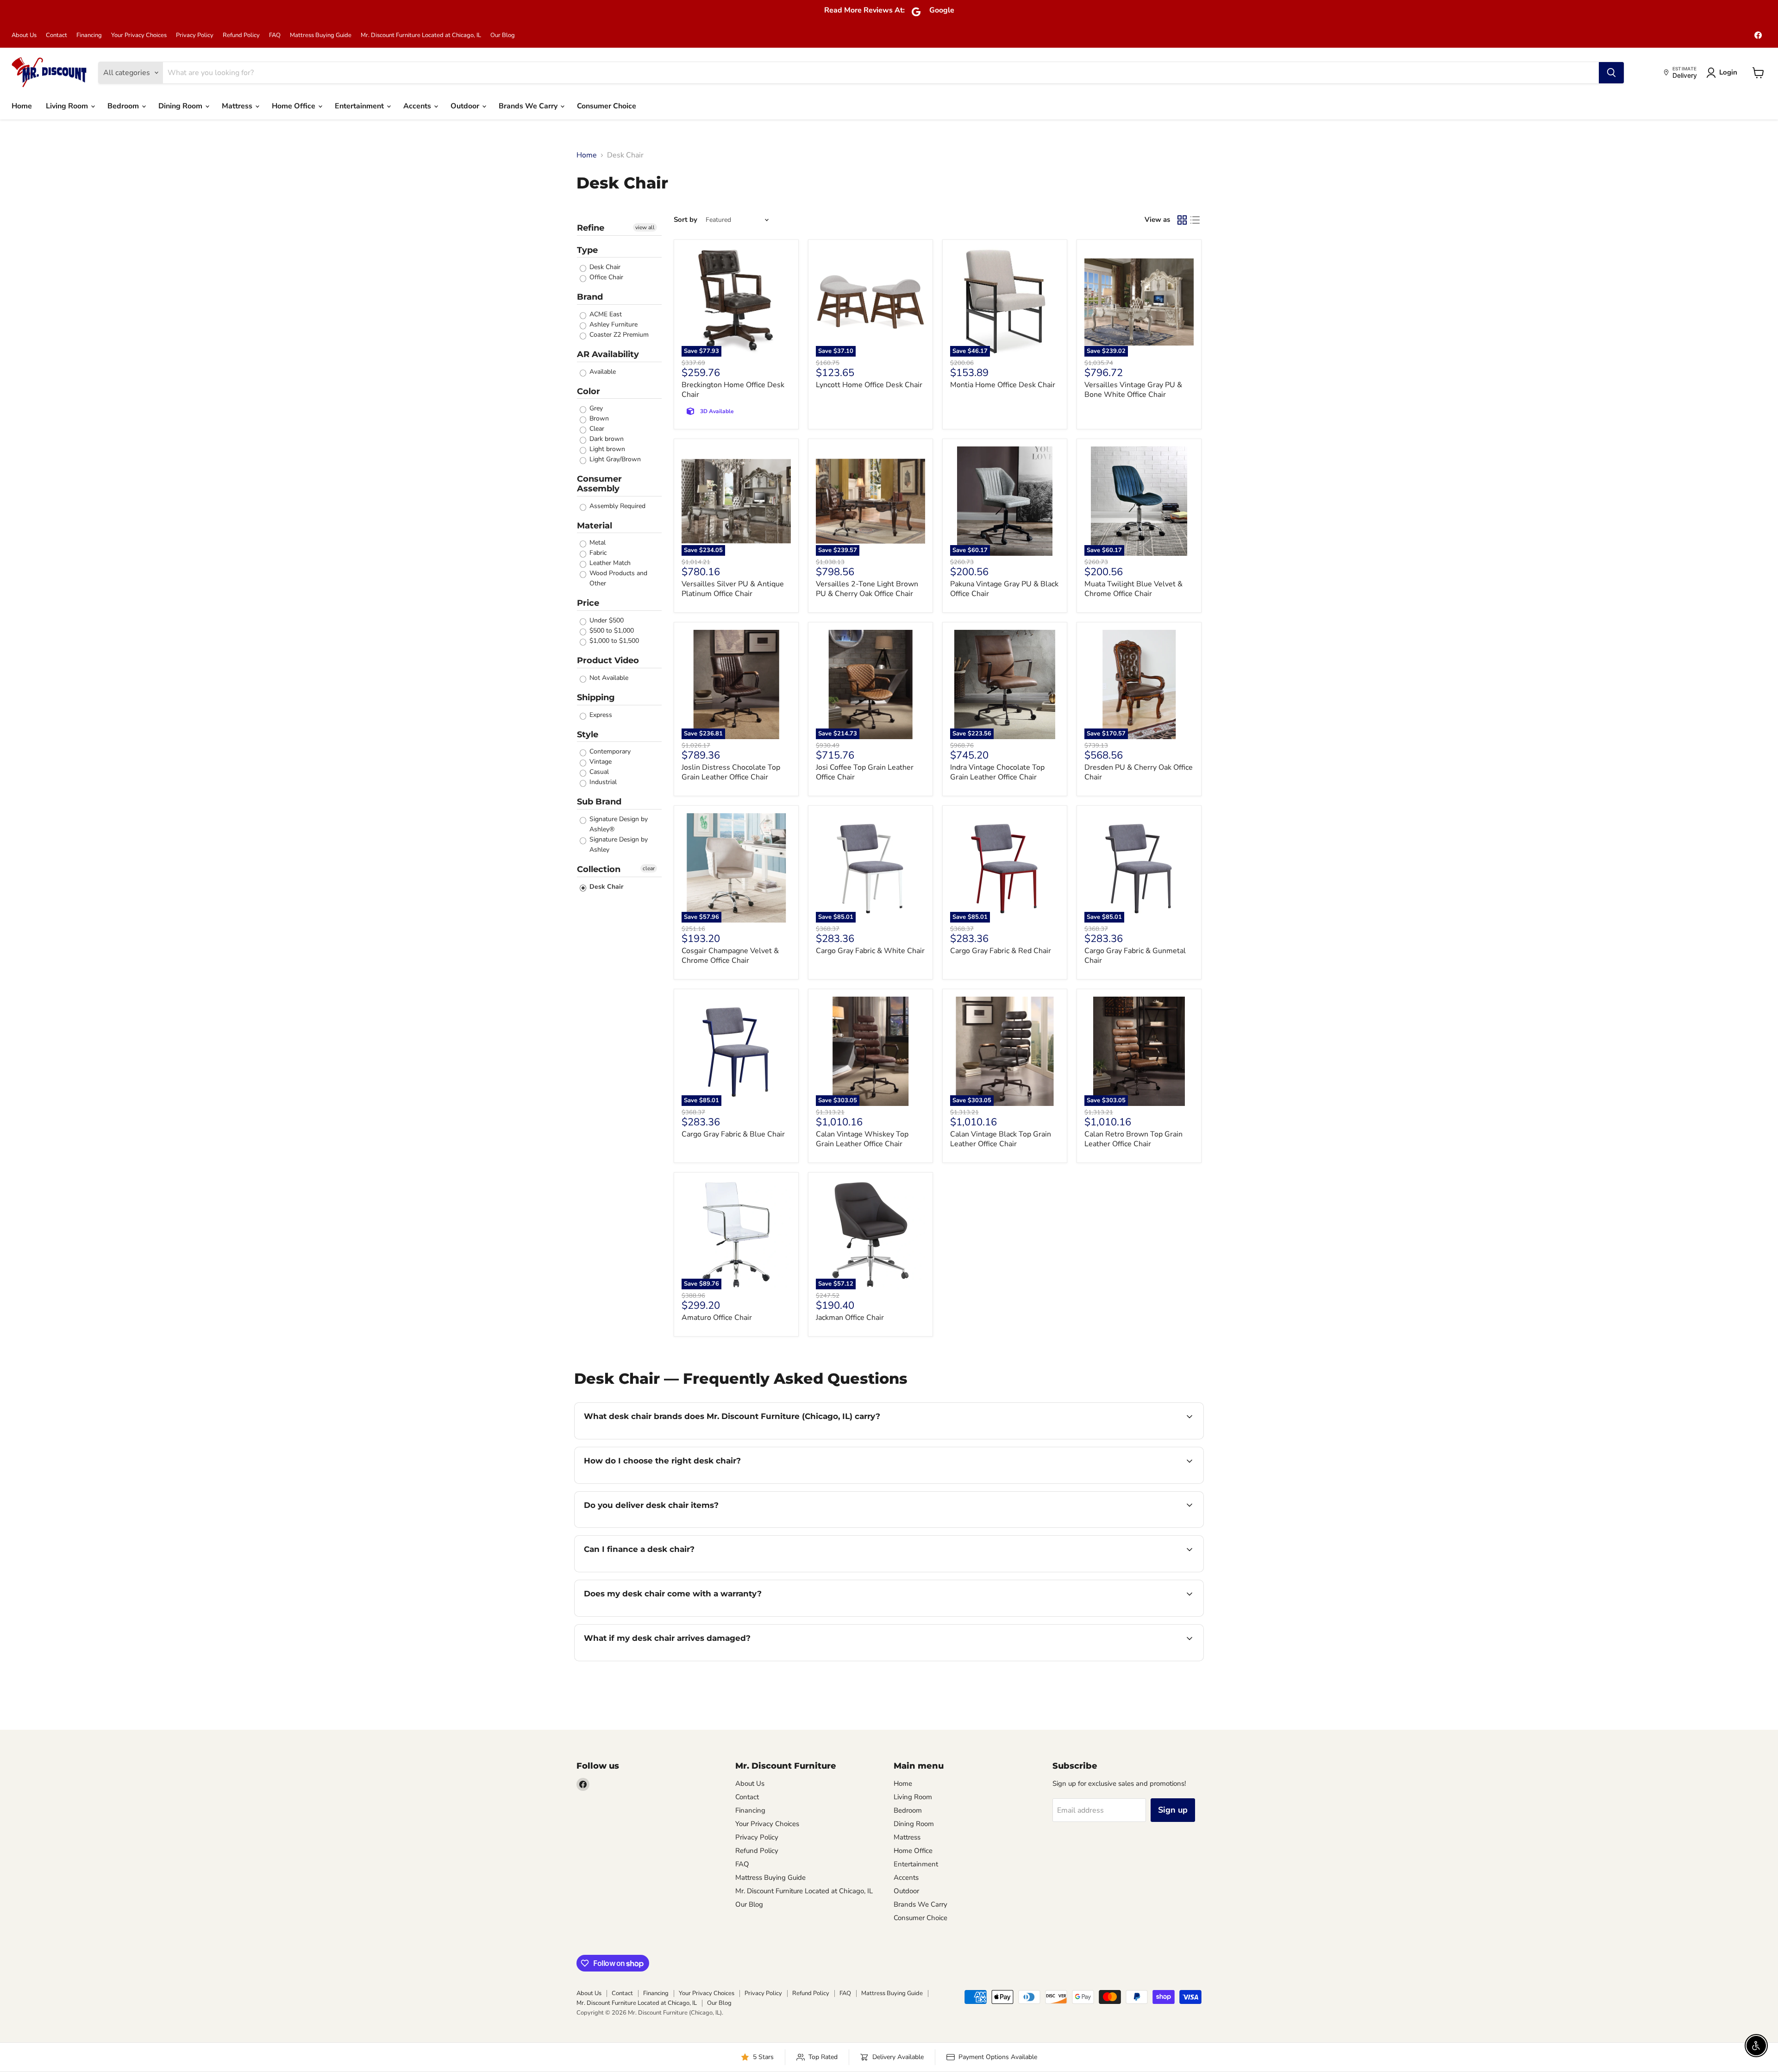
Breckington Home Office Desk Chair (733, 390)
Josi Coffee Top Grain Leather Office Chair (865, 772)
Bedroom (124, 106)
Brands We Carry (529, 106)
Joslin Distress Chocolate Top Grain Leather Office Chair (731, 772)
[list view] (1195, 220)
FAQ (275, 35)
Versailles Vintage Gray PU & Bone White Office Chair (1133, 390)
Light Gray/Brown (614, 459)
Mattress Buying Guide (321, 35)
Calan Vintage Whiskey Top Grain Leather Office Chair (862, 1139)
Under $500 (606, 620)
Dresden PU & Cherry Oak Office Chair (1139, 772)
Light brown (606, 449)
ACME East (605, 314)
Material (595, 526)
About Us (24, 35)
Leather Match (609, 563)
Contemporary (609, 751)
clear (649, 868)
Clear (596, 429)
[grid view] (1182, 220)
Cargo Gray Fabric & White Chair (870, 951)
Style (588, 735)
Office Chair (605, 277)
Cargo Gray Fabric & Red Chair (1001, 951)
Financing (89, 35)
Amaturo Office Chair (717, 1318)
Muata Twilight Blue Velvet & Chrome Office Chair (1133, 589)
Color (588, 391)
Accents (418, 106)
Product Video (608, 660)
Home (22, 106)
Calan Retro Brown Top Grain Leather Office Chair (1133, 1139)
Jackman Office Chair (850, 1318)
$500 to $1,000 (611, 631)
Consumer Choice (607, 106)
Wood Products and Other (617, 578)
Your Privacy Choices (139, 35)
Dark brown (606, 439)
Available (602, 372)
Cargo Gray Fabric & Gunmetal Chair (1135, 956)
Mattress (238, 106)
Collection (599, 869)
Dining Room (181, 106)
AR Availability (608, 354)
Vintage (600, 762)
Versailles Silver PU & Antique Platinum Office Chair (733, 589)
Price (588, 603)
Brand (590, 297)
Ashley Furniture (613, 324)
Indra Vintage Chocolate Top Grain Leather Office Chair (997, 772)
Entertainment (360, 106)
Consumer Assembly (599, 484)
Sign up (1173, 1810)
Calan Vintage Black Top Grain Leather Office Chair (1001, 1139)
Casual (598, 772)
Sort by (686, 220)
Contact (56, 35)
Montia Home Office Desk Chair (1003, 385)
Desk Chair (604, 267)
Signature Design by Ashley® (618, 824)
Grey (595, 408)
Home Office (294, 106)
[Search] (1611, 73)
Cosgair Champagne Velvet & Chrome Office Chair (730, 956)
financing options (659, 1571)
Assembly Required (617, 506)
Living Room (68, 106)
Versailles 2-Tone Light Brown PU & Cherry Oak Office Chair (867, 589)
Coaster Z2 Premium (618, 335)
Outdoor (466, 106)
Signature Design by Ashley (618, 844)
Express (600, 715)
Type (587, 250)
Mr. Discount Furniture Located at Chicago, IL (421, 35)
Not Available (608, 678)
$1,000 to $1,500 (613, 641)
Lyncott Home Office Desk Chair (869, 385)
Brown (598, 418)
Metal (597, 543)
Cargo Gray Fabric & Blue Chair (733, 1134)
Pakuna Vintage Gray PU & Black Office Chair (1004, 589)
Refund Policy (241, 35)
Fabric (597, 553)
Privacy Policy (195, 35)
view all (645, 227)
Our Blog (503, 35)
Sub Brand (599, 802)
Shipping (596, 697)
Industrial (602, 782)
